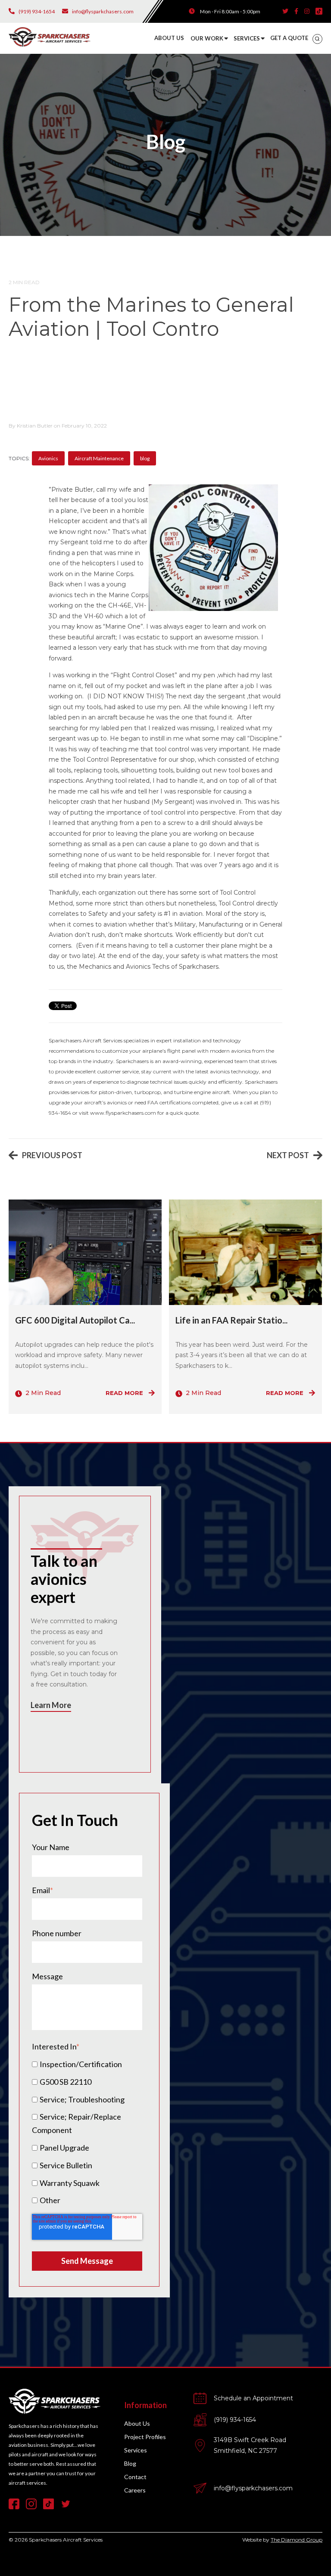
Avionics (48, 458)
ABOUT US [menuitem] (169, 38)
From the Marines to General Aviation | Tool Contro (151, 317)
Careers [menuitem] (135, 2490)
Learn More (51, 1705)
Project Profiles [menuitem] (145, 2437)
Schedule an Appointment (253, 2398)
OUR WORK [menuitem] (207, 38)
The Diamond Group (297, 2540)
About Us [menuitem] (137, 2423)
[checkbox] (87, 2132)
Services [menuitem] (136, 2450)
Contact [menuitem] (135, 2477)
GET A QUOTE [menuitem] (289, 38)
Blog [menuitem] (130, 2463)
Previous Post (52, 1155)
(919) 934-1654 (235, 2420)
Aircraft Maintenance (99, 458)
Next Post (288, 1155)
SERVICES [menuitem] (247, 38)
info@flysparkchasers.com (253, 2488)
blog (145, 458)
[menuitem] (317, 39)
